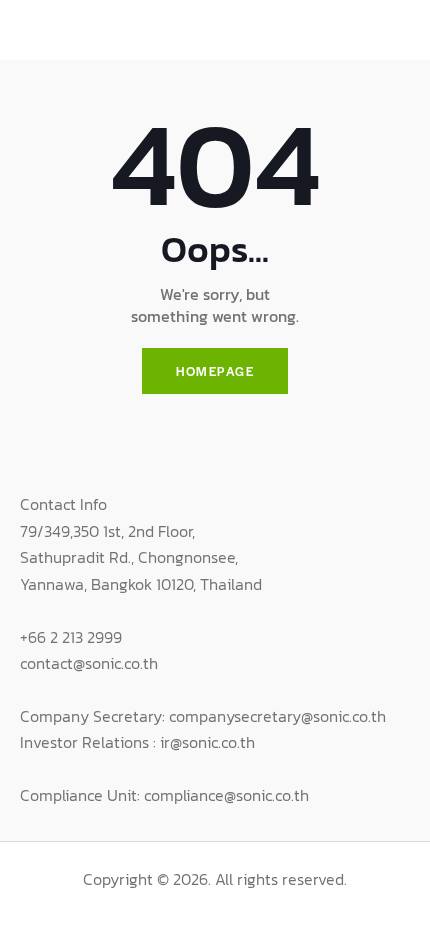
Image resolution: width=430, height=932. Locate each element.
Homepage (215, 371)
